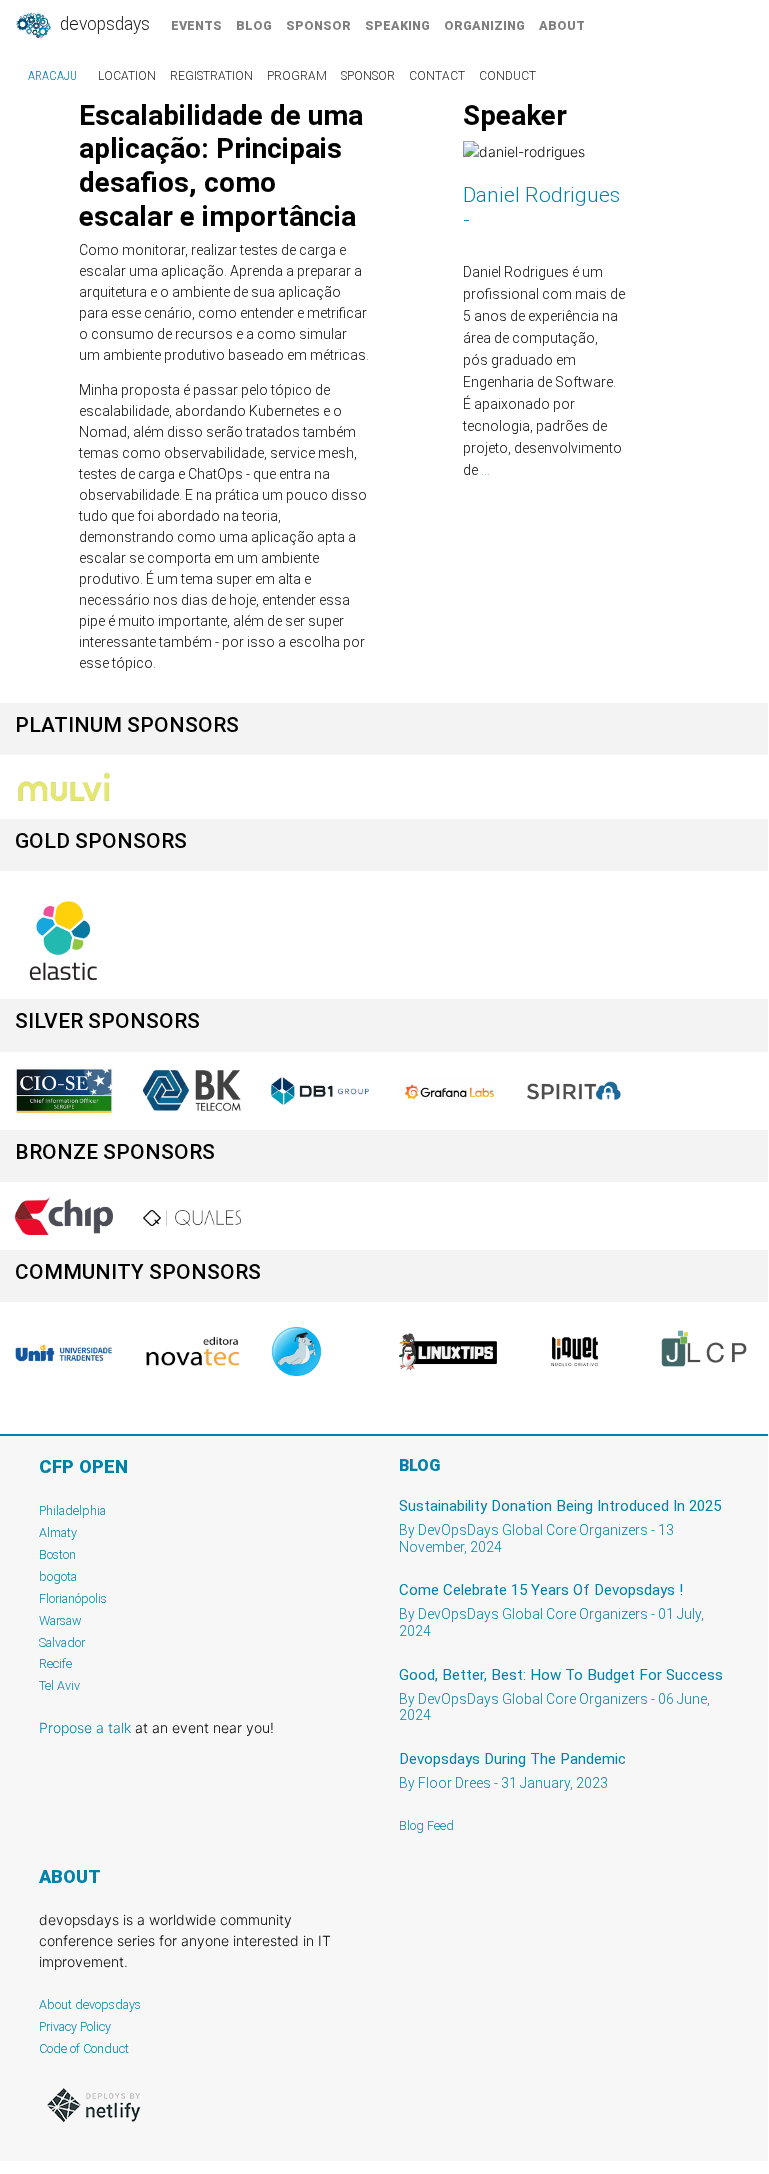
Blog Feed (426, 1825)
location (127, 76)
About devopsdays (90, 2004)
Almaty (58, 1532)
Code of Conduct (84, 2048)
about (562, 25)
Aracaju (52, 76)
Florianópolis (73, 1598)
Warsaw (60, 1620)
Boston (57, 1554)
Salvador (62, 1642)
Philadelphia (72, 1510)
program (297, 76)
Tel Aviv (59, 1685)
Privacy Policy (75, 2026)
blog (254, 25)
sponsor (318, 25)
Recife (55, 1663)
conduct (507, 76)
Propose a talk (85, 1727)
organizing (484, 25)
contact (437, 76)
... (485, 470)
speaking (397, 25)
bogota (58, 1576)
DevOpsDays (103, 24)
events (196, 25)
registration (211, 76)
